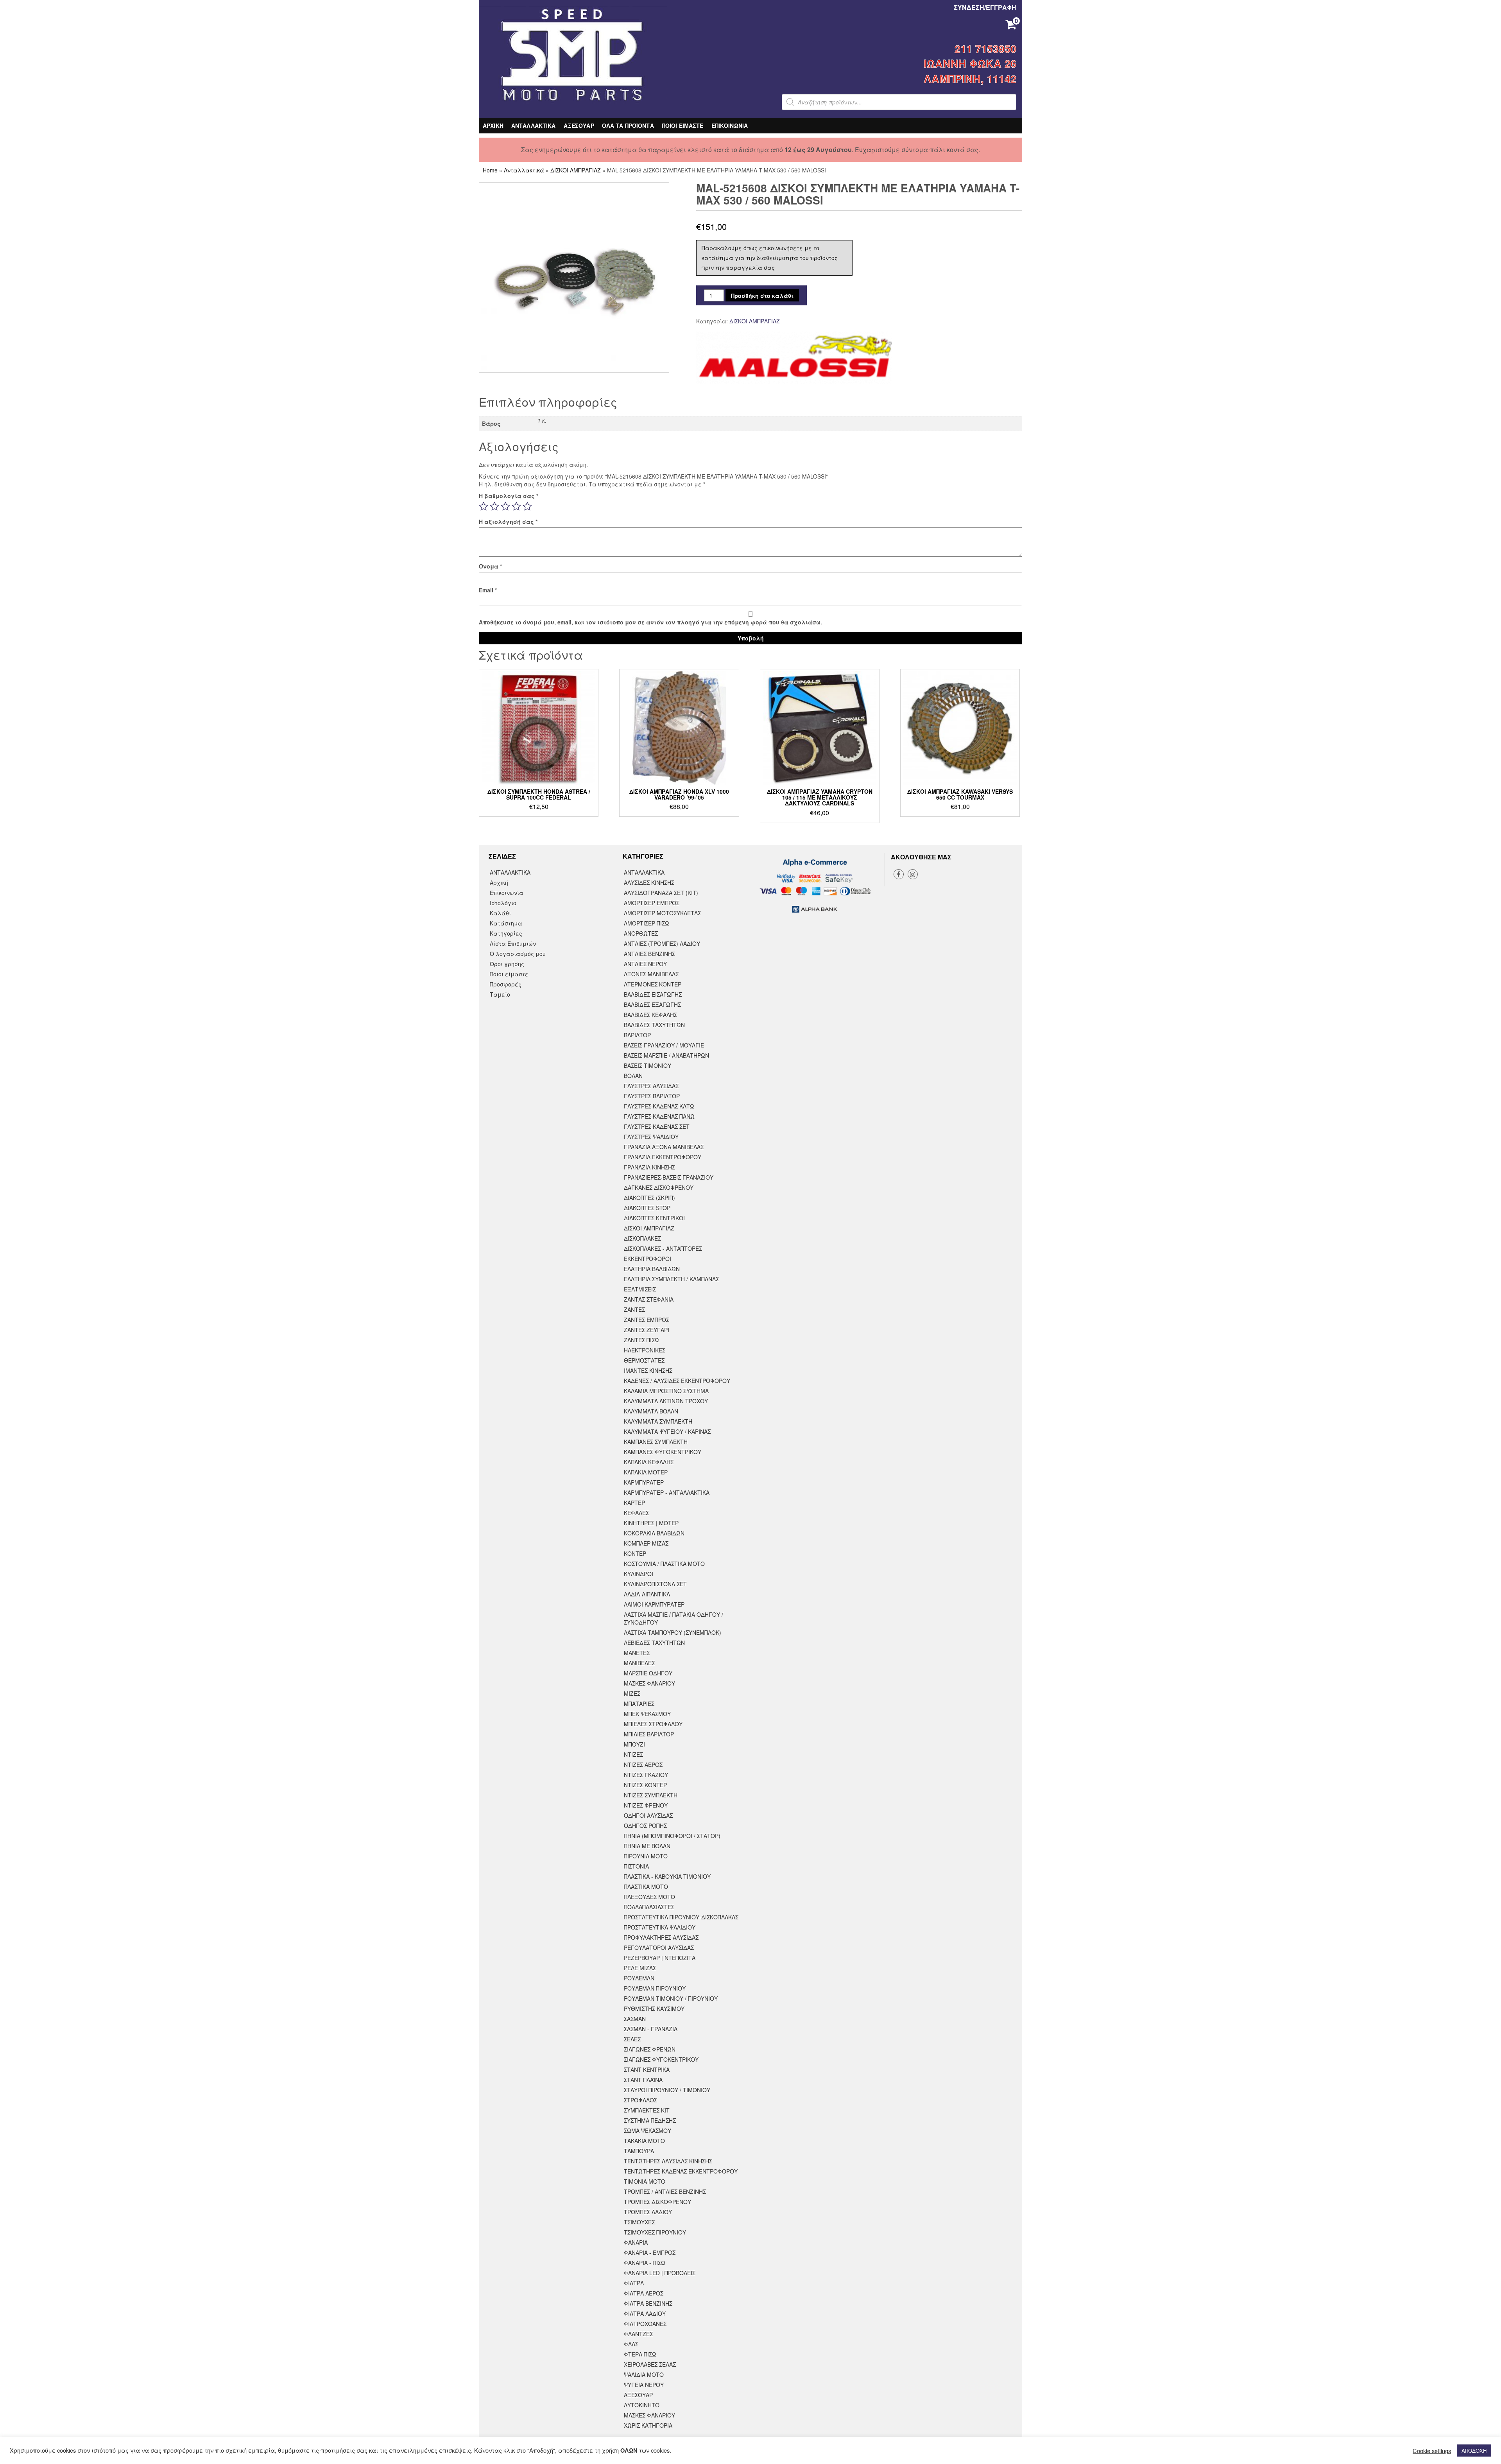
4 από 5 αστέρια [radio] (516, 506)
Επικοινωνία (507, 893)
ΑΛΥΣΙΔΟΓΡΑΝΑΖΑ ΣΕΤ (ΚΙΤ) (661, 893)
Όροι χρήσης (507, 964)
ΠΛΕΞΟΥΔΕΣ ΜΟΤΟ (649, 1897)
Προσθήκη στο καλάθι (762, 296)
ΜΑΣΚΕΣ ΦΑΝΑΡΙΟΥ (649, 1683)
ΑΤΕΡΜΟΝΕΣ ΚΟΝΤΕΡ (653, 984)
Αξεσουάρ (638, 2395)
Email (488, 590)
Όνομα (490, 566)
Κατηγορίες (506, 933)
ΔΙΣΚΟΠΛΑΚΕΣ (642, 1238)
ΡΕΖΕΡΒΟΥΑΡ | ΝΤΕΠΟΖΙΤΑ (660, 1958)
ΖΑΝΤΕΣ (634, 1309)
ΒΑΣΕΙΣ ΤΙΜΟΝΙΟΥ (648, 1065)
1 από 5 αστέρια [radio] (484, 506)
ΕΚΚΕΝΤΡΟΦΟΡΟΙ (648, 1259)
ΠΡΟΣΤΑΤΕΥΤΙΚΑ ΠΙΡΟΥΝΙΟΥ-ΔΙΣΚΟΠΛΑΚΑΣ (681, 1917)
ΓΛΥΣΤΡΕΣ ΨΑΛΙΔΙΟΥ (651, 1137)
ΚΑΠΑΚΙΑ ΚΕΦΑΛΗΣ (649, 1462)
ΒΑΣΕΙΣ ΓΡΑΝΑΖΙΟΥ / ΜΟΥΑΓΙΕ (664, 1045)
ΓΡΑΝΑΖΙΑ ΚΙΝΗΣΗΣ (649, 1167)
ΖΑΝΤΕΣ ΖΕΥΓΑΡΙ (647, 1330)
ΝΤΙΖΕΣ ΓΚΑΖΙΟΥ (646, 1775)
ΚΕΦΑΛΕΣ (636, 1513)
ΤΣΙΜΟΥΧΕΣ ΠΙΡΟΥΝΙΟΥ (655, 2232)
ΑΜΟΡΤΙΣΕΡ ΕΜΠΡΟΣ (652, 903)
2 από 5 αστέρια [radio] (494, 506)
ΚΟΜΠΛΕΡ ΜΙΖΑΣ (646, 1543)
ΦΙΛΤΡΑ (634, 2283)
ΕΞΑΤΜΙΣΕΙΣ (640, 1289)
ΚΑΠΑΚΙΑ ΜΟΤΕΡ (646, 1472)
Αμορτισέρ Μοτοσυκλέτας (662, 913)
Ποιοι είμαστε (509, 974)
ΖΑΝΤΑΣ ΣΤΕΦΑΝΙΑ (649, 1299)
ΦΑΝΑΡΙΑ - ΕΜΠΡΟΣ (650, 2252)
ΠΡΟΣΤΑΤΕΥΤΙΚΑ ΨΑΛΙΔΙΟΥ (660, 1927)
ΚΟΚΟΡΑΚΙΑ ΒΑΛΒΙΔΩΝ (654, 1533)
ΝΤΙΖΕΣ (633, 1754)
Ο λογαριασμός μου (518, 954)
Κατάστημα (506, 923)
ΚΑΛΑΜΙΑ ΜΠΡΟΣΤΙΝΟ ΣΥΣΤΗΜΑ (666, 1391)
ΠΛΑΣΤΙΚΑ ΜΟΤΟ (646, 1887)
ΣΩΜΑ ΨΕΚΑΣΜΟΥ (648, 2130)
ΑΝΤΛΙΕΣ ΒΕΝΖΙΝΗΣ (649, 954)
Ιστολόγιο (503, 903)
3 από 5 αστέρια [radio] (505, 506)
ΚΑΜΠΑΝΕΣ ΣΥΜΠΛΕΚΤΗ (656, 1442)
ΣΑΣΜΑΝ (635, 2019)
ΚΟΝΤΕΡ (635, 1553)
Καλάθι (500, 913)
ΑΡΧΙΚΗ (493, 126)
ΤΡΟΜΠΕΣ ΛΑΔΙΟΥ (648, 2212)
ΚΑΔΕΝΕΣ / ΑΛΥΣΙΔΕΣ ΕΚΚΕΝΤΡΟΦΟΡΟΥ (677, 1381)
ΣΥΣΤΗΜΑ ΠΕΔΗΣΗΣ (650, 2120)
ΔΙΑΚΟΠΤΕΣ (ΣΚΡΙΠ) (649, 1198)
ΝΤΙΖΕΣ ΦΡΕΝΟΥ (646, 1805)
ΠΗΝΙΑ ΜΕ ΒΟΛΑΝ (647, 1846)
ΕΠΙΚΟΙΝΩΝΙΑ (730, 126)
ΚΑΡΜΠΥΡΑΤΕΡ (644, 1482)
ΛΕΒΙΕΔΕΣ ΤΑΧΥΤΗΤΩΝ (654, 1643)
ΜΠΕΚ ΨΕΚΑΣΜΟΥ (647, 1714)
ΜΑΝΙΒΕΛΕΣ (639, 1663)
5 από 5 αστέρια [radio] (527, 506)
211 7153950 (985, 48)
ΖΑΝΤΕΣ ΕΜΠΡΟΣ (647, 1320)
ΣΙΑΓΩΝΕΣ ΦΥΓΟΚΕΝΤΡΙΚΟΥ (661, 2059)
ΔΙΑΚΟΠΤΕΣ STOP (647, 1208)
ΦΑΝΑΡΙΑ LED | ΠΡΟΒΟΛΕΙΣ (660, 2273)
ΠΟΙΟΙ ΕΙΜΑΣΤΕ (683, 126)
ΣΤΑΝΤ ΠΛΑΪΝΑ (643, 2080)
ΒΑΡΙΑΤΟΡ (637, 1035)
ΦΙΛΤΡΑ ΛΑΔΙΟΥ (645, 2313)
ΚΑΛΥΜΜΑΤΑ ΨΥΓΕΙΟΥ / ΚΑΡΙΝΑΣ (667, 1431)
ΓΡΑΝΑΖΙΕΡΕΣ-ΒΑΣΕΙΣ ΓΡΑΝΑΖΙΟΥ (669, 1177)
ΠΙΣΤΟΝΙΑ (636, 1866)
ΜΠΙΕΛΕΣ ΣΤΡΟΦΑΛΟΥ (653, 1724)
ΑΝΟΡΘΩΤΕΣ (641, 933)
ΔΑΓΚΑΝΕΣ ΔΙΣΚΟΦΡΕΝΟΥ (659, 1187)
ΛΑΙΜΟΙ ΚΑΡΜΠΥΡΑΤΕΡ (654, 1604)
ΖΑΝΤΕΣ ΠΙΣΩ (641, 1340)
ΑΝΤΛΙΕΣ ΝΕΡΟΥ (645, 964)
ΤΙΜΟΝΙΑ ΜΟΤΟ (645, 2181)
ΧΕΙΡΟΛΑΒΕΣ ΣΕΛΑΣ (650, 2364)
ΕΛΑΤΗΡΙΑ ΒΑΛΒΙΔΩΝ (652, 1269)
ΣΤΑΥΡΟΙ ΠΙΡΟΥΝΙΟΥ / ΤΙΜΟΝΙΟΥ (667, 2090)
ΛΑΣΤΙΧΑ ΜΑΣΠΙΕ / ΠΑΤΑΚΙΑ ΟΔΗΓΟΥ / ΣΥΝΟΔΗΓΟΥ (673, 1618)
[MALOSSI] (794, 358)
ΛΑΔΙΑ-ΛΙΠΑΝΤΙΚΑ (647, 1594)
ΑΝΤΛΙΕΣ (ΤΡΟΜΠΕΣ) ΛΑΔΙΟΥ (662, 943)
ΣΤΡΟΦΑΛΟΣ (640, 2100)
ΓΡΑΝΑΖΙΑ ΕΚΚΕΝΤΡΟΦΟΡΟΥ (663, 1157)
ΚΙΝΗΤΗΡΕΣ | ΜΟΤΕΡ (651, 1523)
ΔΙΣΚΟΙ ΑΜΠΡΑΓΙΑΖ (576, 170)
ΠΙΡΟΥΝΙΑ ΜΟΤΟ (646, 1856)
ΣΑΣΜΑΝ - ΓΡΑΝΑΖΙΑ (651, 2029)
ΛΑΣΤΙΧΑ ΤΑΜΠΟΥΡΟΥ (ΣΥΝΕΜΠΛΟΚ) (673, 1632)
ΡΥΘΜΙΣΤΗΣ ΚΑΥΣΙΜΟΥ (654, 2009)
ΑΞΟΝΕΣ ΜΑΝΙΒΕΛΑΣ (651, 974)
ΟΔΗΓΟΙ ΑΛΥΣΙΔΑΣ (648, 1815)
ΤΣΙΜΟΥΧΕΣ (639, 2222)
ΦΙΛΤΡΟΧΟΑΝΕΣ (645, 2324)
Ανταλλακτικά (524, 170)
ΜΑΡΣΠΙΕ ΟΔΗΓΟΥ (648, 1673)
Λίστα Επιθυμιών (513, 943)
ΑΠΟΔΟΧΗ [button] (1474, 2451)
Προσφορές (506, 984)
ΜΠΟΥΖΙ (634, 1744)
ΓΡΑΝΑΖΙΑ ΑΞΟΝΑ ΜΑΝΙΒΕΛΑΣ (664, 1147)
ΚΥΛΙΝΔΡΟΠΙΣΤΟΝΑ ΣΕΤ (655, 1584)
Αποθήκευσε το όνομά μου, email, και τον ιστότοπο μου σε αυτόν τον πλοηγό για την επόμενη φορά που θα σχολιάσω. (650, 622)
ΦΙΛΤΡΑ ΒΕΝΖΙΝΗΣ (648, 2303)
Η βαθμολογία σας (509, 496)
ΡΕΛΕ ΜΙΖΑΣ (640, 1968)
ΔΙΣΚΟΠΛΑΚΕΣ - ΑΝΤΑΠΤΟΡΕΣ (663, 1248)
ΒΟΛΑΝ (633, 1076)
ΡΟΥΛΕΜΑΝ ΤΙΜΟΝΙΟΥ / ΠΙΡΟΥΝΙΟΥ (671, 1998)
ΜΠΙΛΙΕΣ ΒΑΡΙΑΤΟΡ (649, 1734)
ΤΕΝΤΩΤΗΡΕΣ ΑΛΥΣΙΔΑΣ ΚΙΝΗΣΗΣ (668, 2161)
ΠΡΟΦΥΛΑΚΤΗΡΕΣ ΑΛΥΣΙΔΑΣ (661, 1937)
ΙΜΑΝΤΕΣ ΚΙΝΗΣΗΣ (648, 1370)
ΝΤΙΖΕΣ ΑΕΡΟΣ (643, 1765)
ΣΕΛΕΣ (632, 2039)
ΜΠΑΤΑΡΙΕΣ (639, 1704)
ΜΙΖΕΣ (632, 1693)
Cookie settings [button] (1432, 2451)
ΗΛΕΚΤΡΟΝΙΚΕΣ (645, 1350)
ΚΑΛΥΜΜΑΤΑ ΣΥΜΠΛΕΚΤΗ (658, 1421)
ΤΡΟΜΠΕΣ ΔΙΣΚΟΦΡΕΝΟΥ (657, 2202)
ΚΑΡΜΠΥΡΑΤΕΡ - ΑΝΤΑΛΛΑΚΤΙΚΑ (667, 1492)
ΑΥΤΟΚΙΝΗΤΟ (642, 2405)
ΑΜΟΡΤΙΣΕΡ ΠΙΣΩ (647, 923)
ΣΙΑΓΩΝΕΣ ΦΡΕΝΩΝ (650, 2049)
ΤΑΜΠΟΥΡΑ (639, 2151)
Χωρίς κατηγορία (648, 2425)
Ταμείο (500, 994)
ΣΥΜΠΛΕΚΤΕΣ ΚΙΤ (647, 2110)
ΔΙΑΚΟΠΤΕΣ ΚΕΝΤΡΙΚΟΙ (654, 1218)
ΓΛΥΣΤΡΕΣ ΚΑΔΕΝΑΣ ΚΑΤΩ (659, 1106)
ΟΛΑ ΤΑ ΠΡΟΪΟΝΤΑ (628, 126)
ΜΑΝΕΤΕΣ (637, 1653)
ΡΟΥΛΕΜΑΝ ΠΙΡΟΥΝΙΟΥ (655, 1988)
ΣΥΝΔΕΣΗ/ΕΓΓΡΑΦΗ (985, 7)
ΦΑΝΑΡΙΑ (636, 2242)
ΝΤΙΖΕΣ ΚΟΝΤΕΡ (645, 1785)
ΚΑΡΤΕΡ (634, 1503)
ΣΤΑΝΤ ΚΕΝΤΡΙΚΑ (647, 2069)
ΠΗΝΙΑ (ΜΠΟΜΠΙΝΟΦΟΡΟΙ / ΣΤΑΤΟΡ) (672, 1836)
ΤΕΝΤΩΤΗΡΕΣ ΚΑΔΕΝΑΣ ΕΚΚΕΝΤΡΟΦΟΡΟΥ (681, 2171)
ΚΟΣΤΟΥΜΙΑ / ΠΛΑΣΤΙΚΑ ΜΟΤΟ (664, 1564)
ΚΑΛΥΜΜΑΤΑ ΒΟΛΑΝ (651, 1411)
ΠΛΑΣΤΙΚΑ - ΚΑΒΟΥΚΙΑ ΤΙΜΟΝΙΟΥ (667, 1876)
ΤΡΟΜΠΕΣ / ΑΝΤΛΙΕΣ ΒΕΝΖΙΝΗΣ (665, 2191)
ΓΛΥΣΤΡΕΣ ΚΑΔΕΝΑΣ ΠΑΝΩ (659, 1116)
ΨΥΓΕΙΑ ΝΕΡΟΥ (644, 2385)
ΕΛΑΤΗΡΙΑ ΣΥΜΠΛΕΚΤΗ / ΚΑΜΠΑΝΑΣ (671, 1279)
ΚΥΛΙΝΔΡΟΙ (639, 1574)
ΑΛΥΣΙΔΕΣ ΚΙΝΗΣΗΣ (649, 882)
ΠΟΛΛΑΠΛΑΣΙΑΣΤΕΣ (649, 1907)
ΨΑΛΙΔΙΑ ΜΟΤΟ (644, 2374)
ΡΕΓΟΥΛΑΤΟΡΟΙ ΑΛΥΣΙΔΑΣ (659, 1948)
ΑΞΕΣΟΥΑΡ (579, 126)
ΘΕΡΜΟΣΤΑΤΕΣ (644, 1360)
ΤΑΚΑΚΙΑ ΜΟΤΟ (644, 2141)
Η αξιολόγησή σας (508, 522)
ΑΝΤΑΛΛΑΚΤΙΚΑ (534, 126)
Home (490, 170)
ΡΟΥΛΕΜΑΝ (639, 1978)
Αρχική (499, 882)
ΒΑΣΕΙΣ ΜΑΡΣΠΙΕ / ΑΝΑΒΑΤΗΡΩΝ (666, 1055)
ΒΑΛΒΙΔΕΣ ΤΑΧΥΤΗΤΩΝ (654, 1025)
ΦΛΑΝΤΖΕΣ (638, 2334)
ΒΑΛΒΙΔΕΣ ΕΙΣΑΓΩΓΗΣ (653, 994)
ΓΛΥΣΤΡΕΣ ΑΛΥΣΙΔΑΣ (651, 1086)
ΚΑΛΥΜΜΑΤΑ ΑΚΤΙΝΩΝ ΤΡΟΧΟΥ (666, 1401)
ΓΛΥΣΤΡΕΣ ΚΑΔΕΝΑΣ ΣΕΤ (657, 1126)
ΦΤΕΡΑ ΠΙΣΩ (640, 2354)
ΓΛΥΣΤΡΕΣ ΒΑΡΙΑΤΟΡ (652, 1096)
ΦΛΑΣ (631, 2344)
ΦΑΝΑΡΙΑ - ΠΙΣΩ (645, 2263)
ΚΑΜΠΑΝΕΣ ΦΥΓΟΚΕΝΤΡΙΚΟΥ (663, 1452)
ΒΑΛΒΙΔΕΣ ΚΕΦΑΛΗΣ (650, 1015)
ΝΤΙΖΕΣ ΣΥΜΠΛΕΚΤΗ (651, 1795)
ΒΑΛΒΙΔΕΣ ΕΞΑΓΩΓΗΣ (652, 1004)
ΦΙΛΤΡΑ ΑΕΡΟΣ (644, 2293)
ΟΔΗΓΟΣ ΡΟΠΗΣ (645, 1826)
